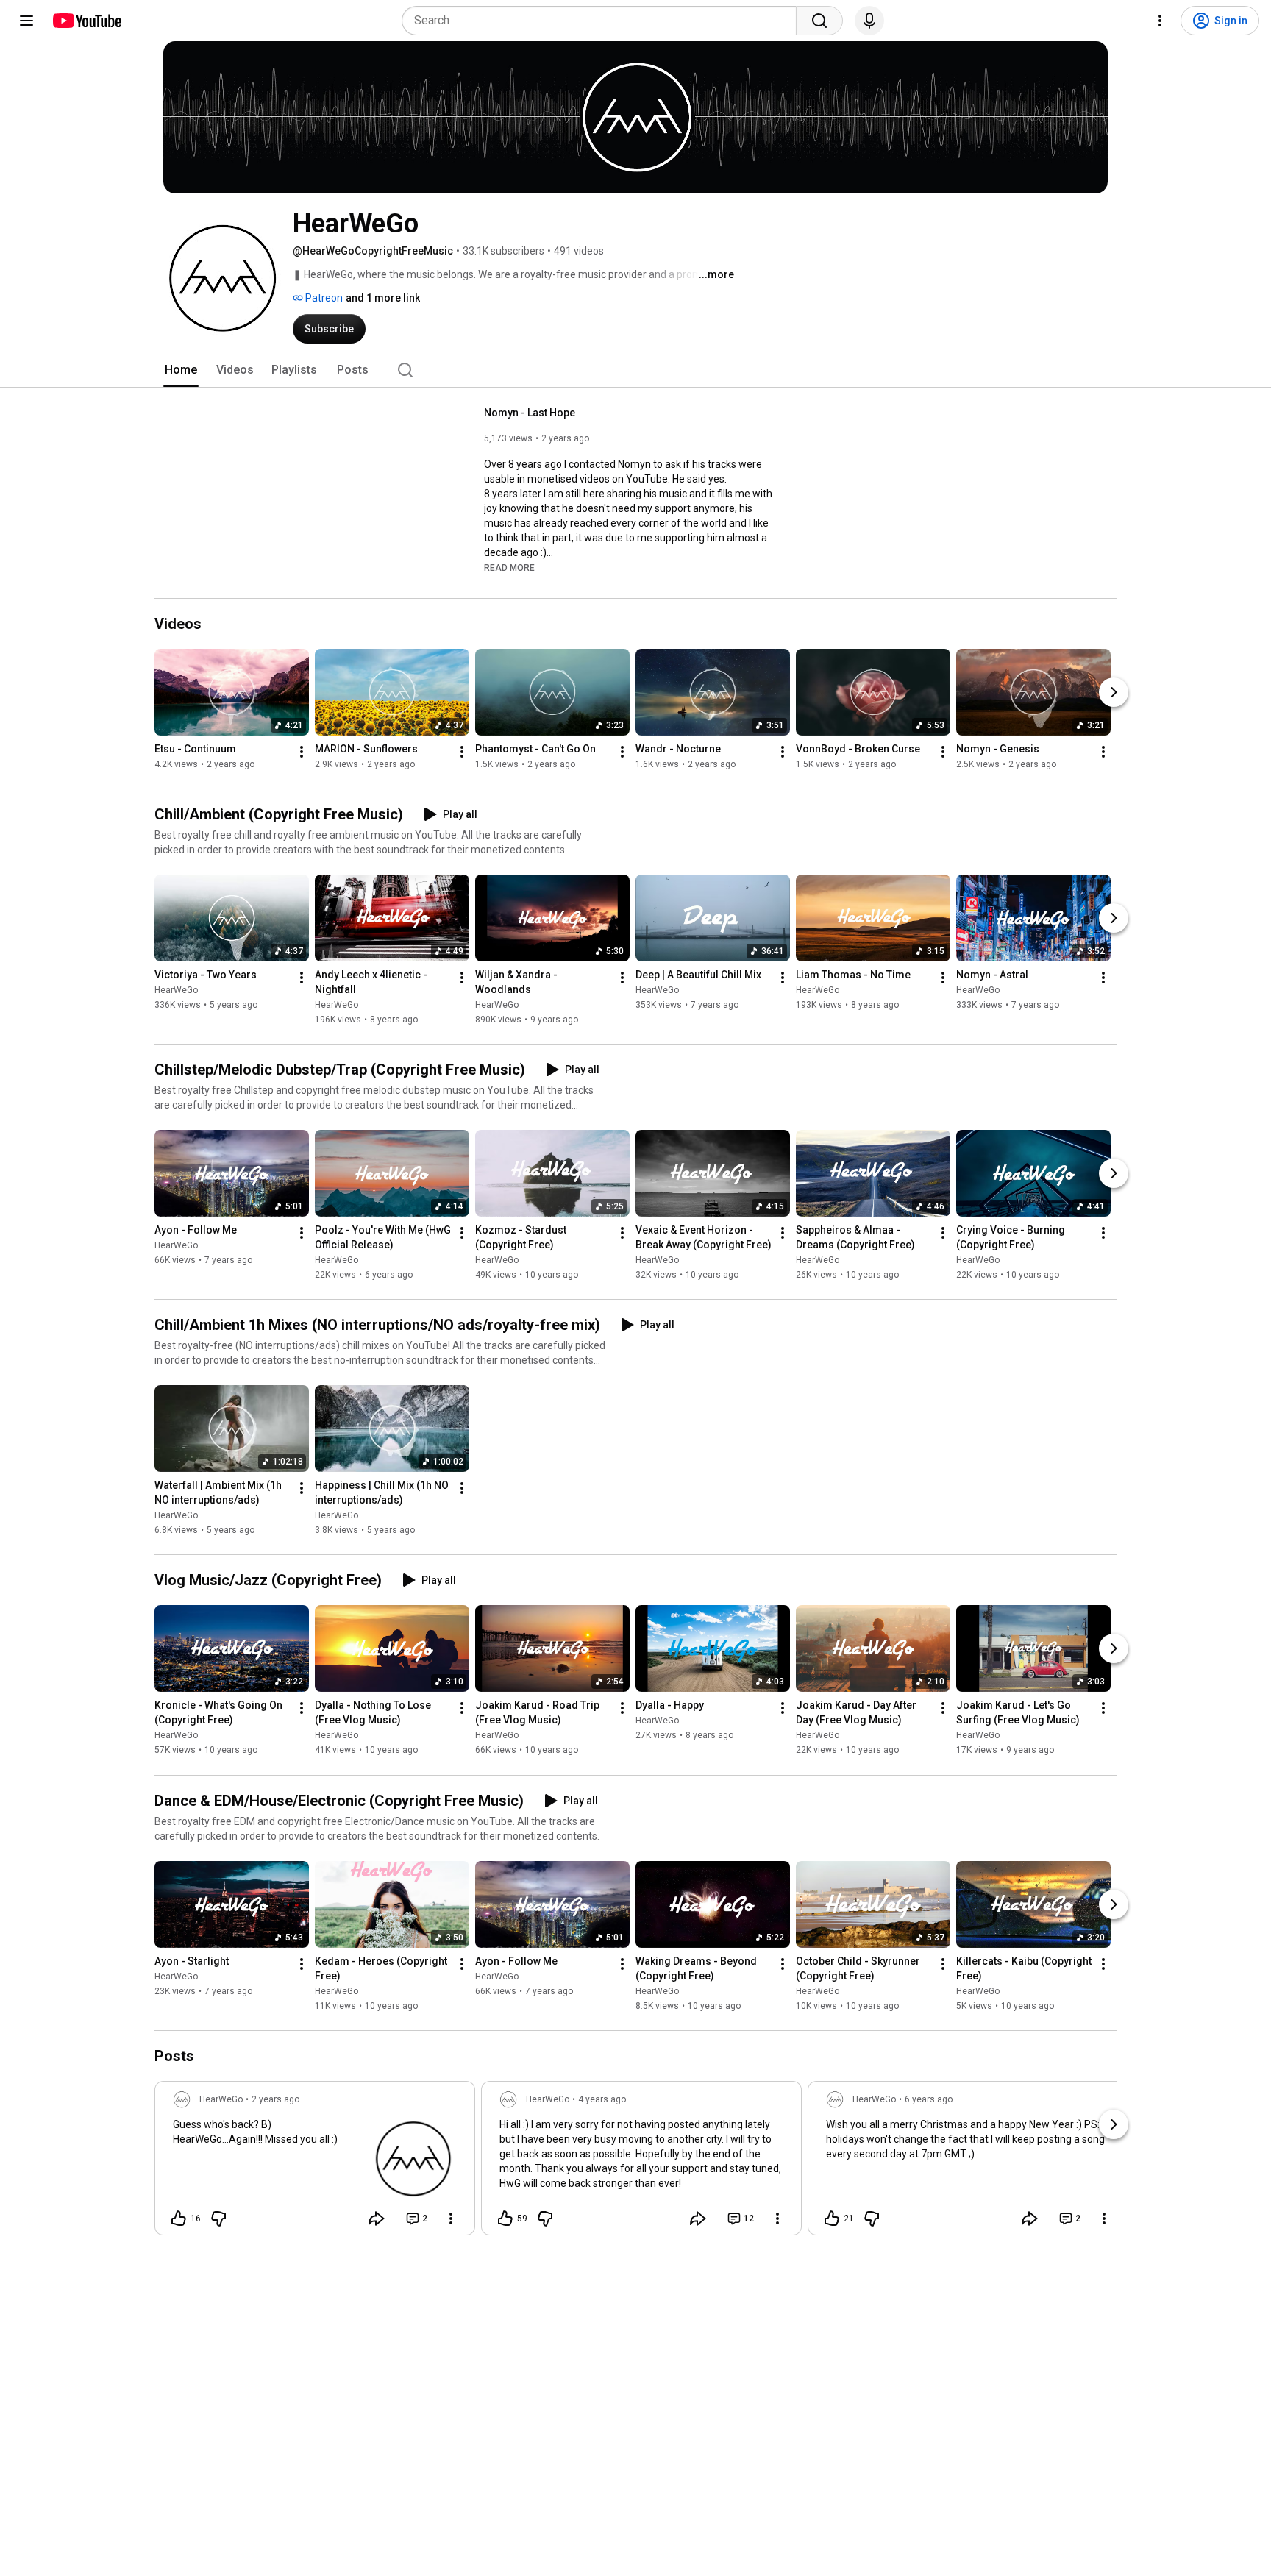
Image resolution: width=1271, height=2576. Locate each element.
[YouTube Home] (86, 21)
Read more (509, 568)
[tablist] (635, 370)
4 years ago (602, 2099)
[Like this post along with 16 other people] (179, 2219)
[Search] (819, 21)
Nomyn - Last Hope (530, 413)
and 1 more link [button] (383, 298)
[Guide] (26, 21)
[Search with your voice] (869, 21)
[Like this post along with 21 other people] (832, 2219)
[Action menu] (451, 2219)
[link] (315, 2163)
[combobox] (604, 21)
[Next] (1114, 692)
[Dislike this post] (218, 2219)
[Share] (377, 2219)
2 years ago (275, 2099)
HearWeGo (176, 990)
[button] (509, 567)
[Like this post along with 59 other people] (505, 2219)
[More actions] (302, 752)
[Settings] (1160, 21)
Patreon (323, 298)
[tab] (181, 370)
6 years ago (929, 2099)
